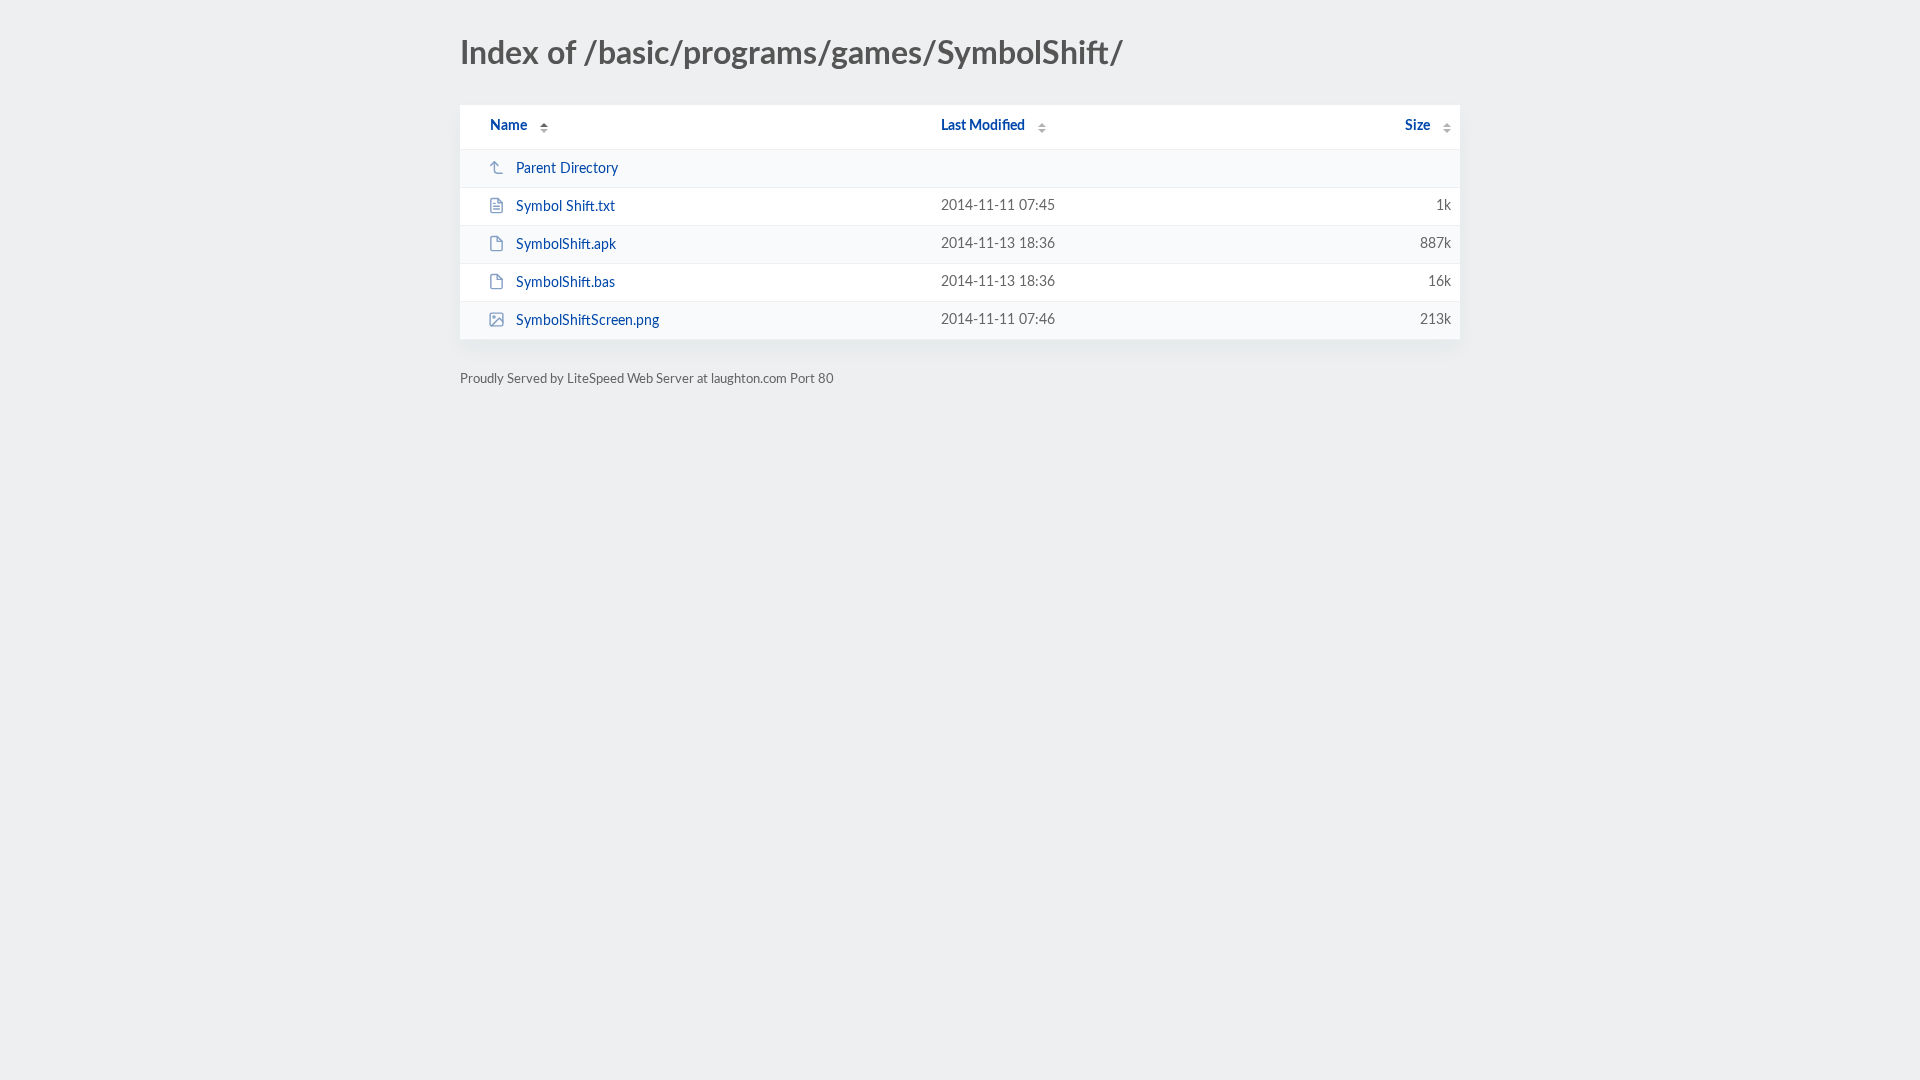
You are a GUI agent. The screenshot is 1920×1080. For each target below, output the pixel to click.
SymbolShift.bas (565, 283)
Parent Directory (567, 169)
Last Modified (983, 126)
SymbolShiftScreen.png (587, 321)
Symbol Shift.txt (565, 207)
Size (1417, 126)
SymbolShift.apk (566, 245)
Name (508, 126)
